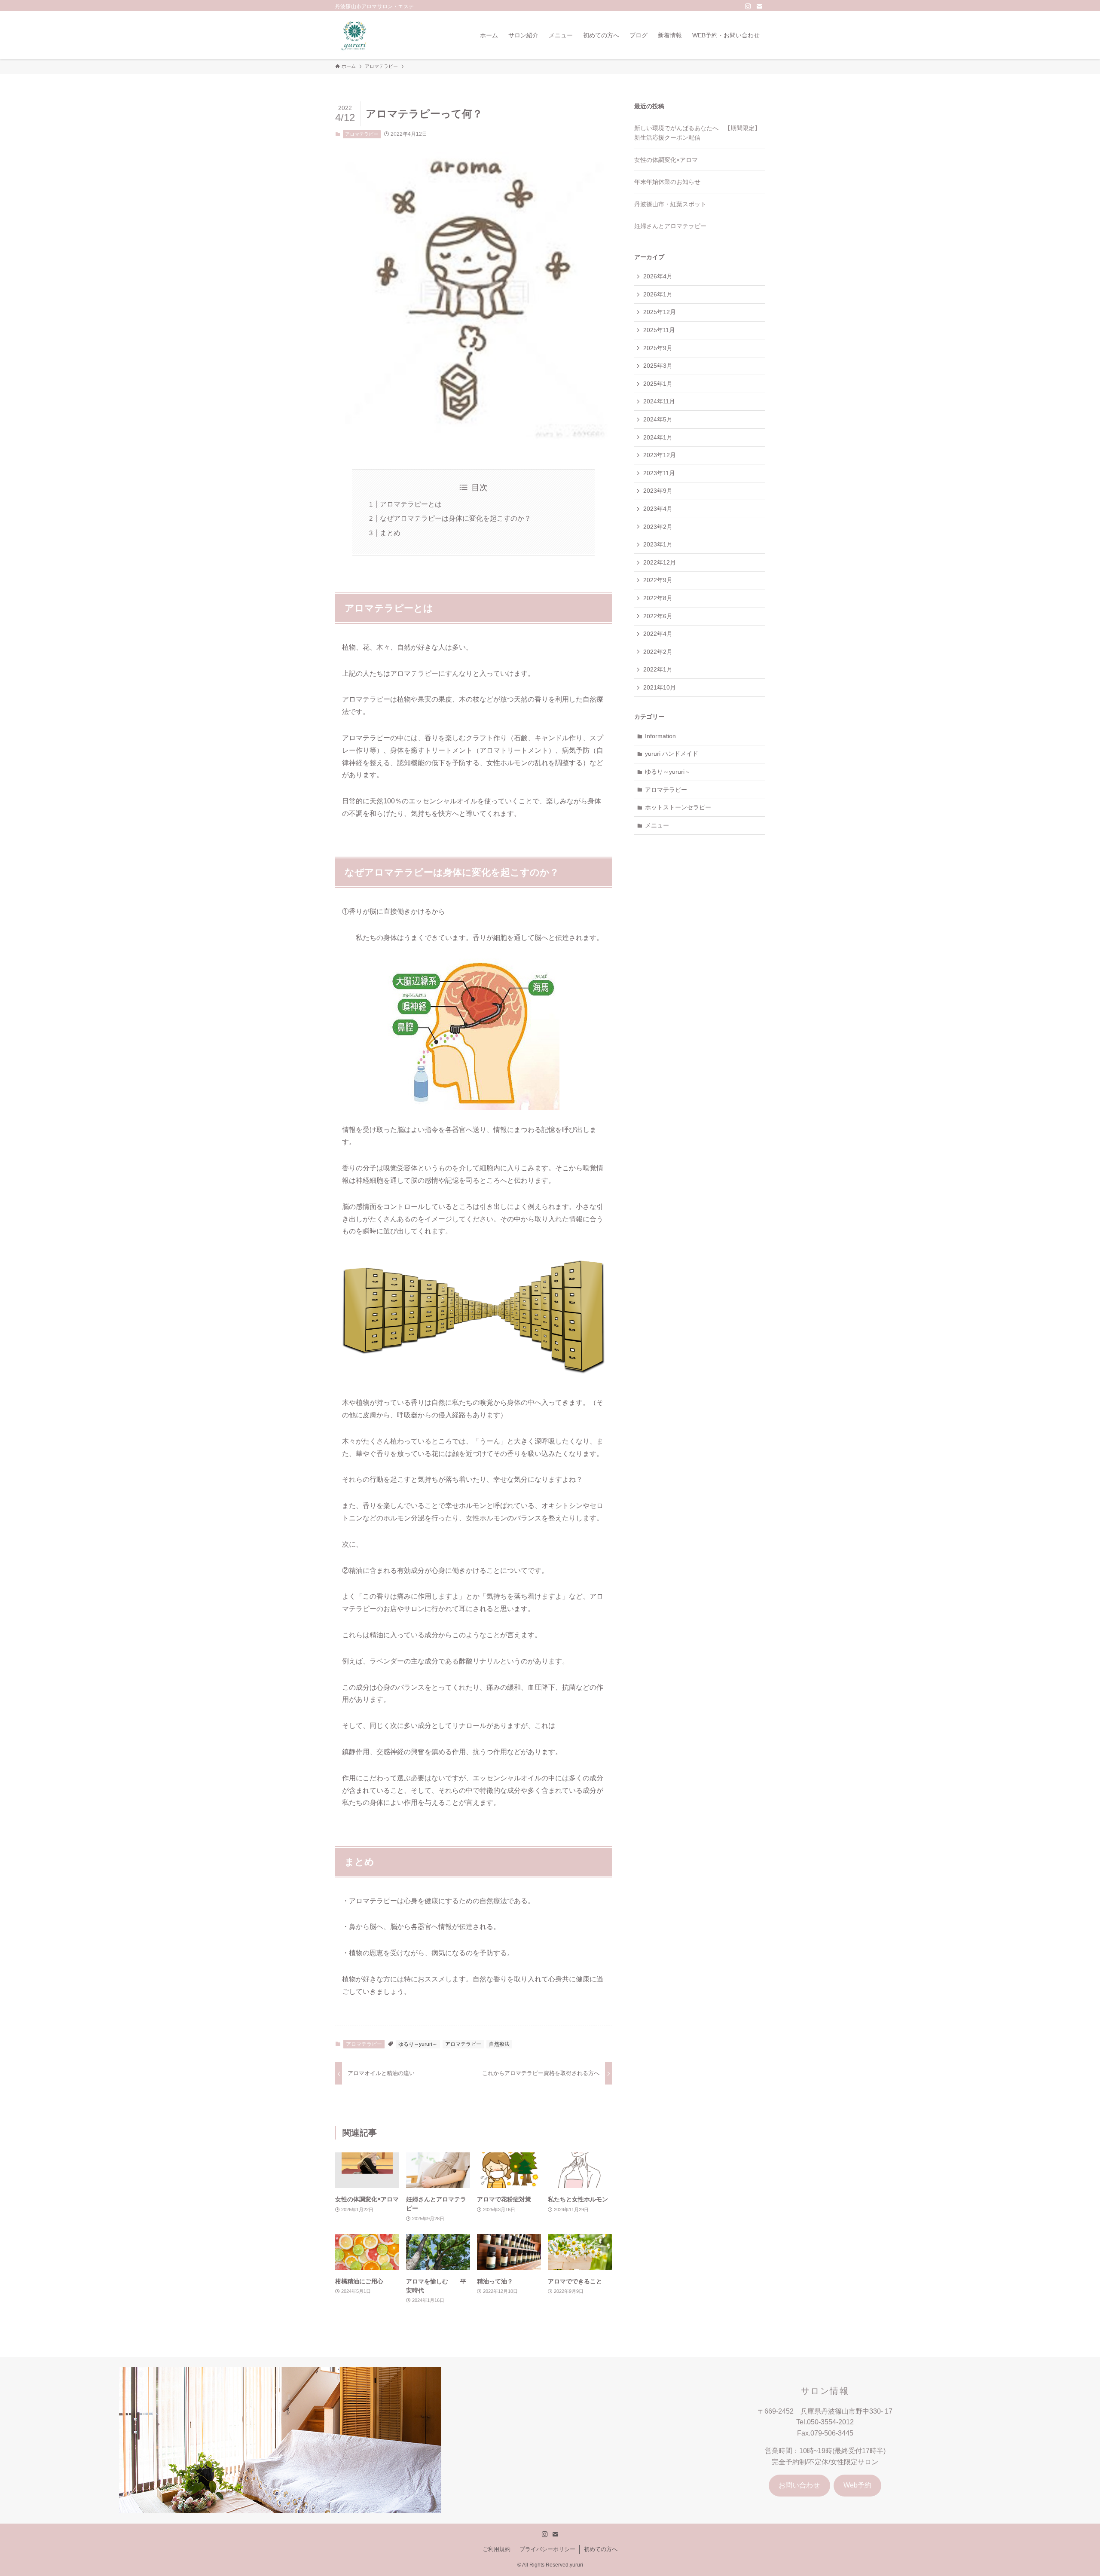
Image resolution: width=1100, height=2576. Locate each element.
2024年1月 (658, 437)
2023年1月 (658, 544)
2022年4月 (658, 634)
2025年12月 (660, 312)
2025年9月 (658, 348)
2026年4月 (658, 276)
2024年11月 (659, 401)
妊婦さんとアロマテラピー (670, 226)
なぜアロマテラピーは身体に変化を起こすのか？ (455, 518)
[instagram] (748, 6)
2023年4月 (658, 509)
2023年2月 (658, 527)
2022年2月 (658, 652)
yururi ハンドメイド (672, 754)
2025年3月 (658, 366)
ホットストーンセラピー (678, 807)
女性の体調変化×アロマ (666, 160)
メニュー (657, 825)
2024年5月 (658, 419)
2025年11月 (659, 330)
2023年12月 (660, 455)
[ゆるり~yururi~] (355, 35)
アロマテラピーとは (411, 504)
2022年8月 (658, 598)
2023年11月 (659, 473)
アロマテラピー (362, 134)
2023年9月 (658, 491)
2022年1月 (658, 669)
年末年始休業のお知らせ (667, 182)
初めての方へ (601, 2549)
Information (660, 736)
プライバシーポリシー (547, 2549)
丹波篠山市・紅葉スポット (670, 204)
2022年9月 (658, 580)
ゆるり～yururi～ (418, 2044)
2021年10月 (660, 687)
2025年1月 (658, 384)
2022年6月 (658, 616)
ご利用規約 (497, 2549)
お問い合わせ (799, 2485)
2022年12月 (660, 562)
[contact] (759, 6)
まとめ (390, 533)
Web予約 (857, 2485)
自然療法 (499, 2044)
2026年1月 (658, 294)
